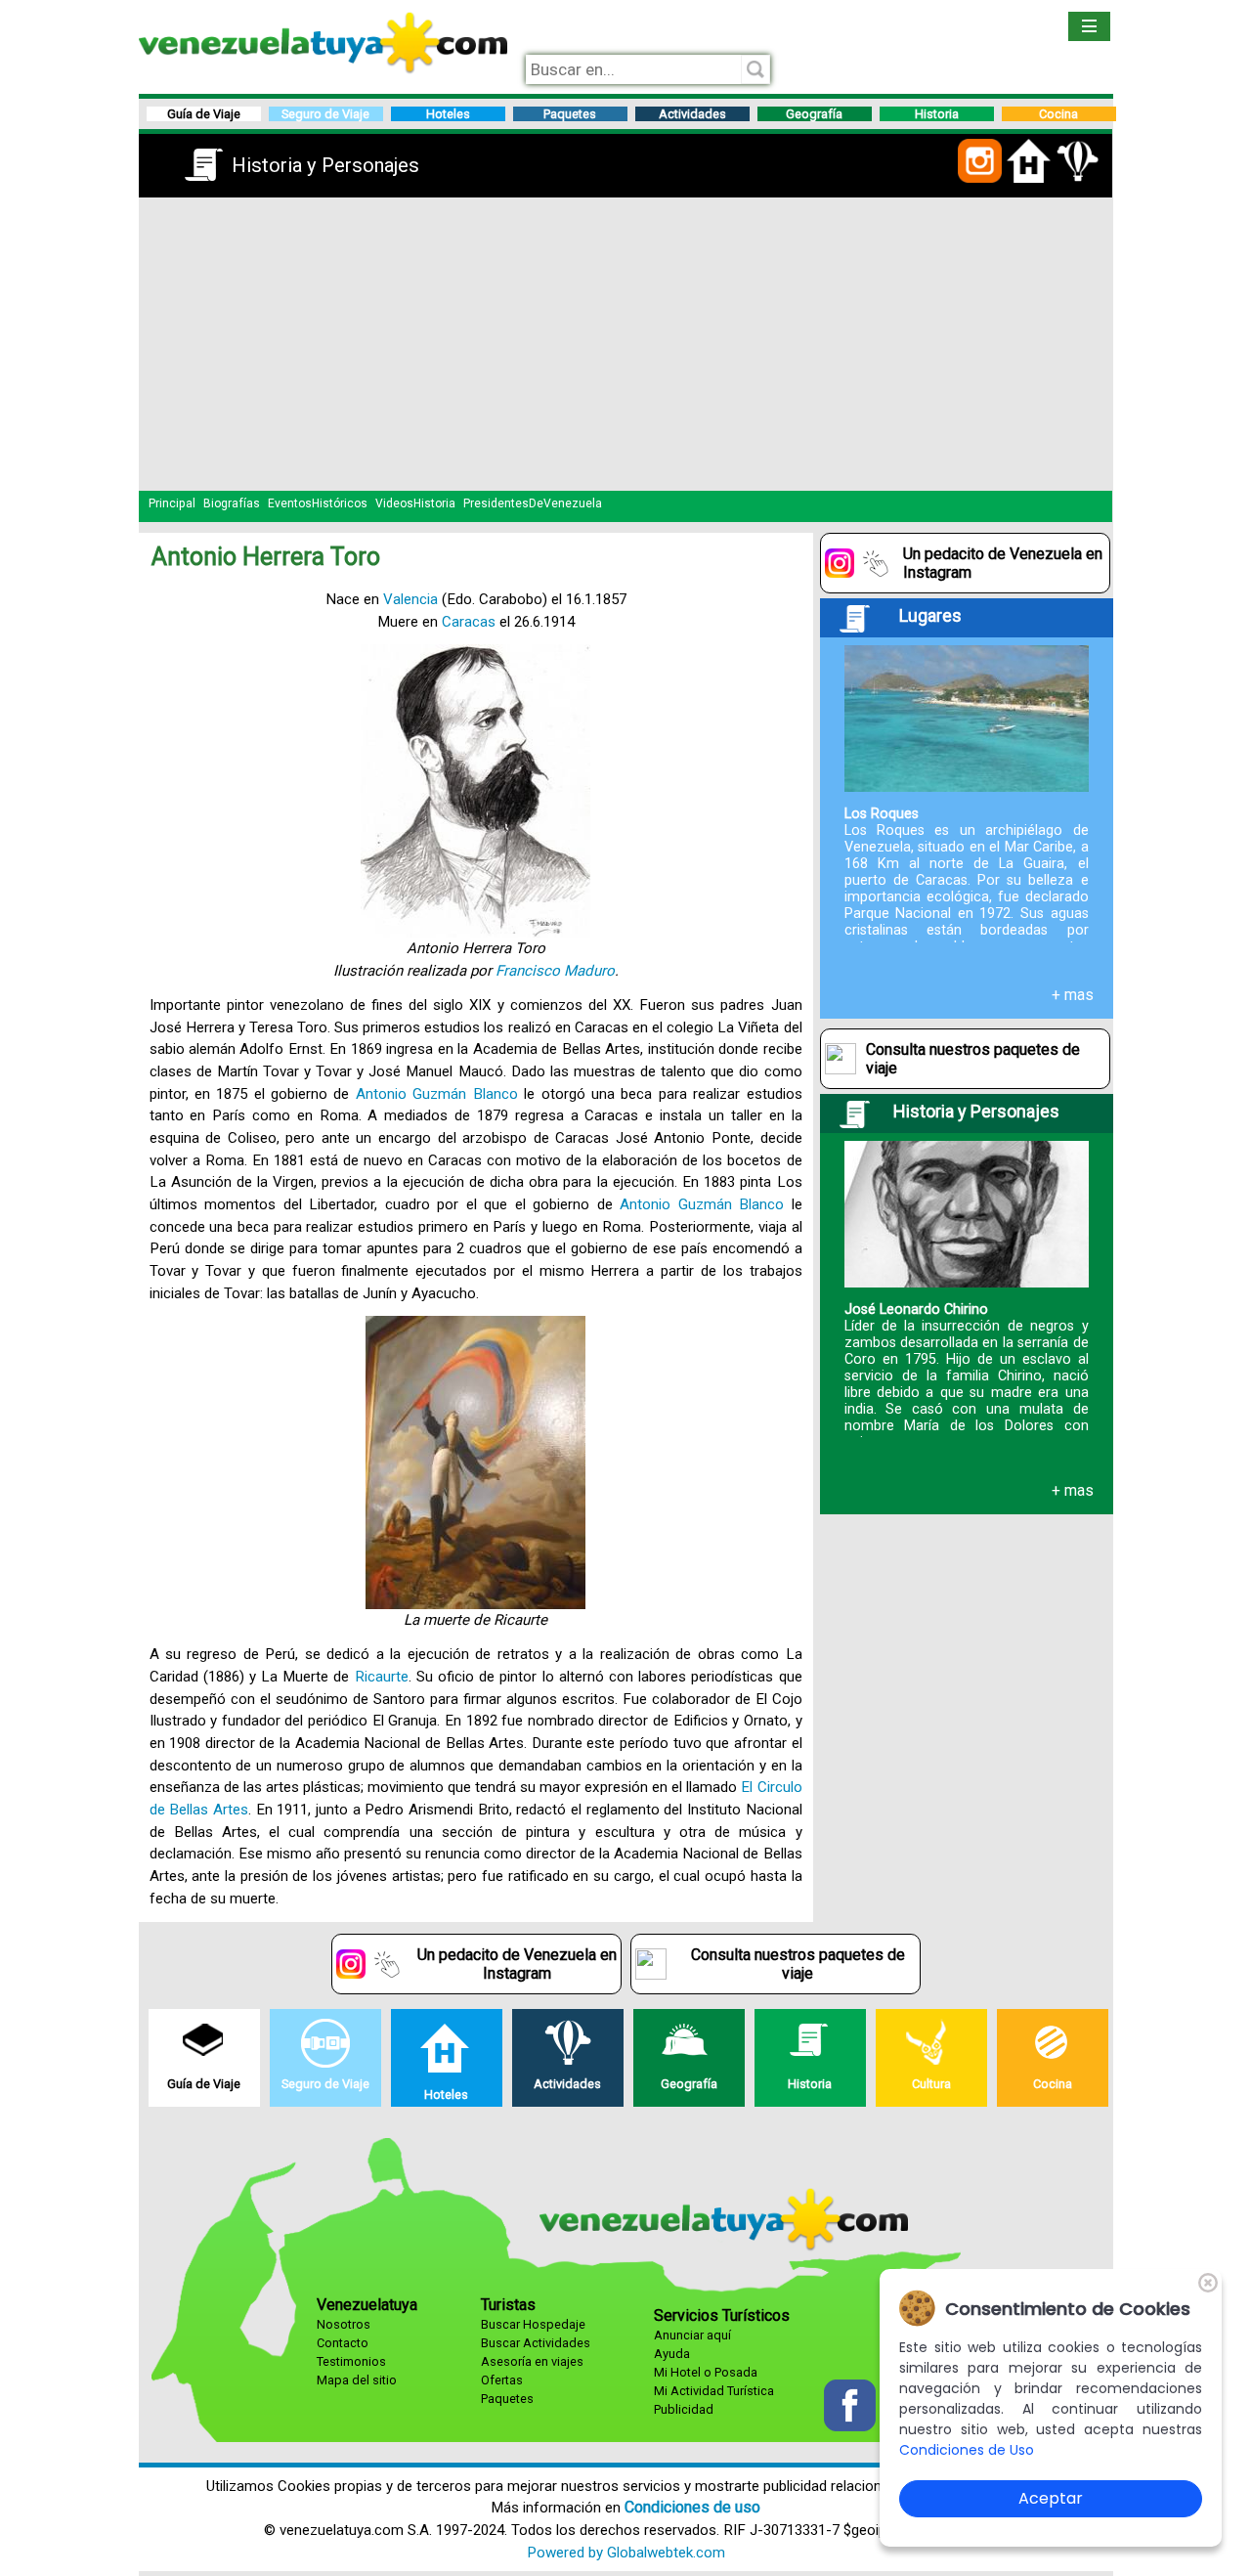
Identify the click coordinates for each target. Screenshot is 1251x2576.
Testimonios (351, 2361)
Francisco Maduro (555, 971)
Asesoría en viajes (532, 2361)
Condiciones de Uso (967, 2450)
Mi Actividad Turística (714, 2391)
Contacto (343, 2343)
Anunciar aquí (692, 2335)
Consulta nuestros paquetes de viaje (973, 1059)
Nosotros (344, 2324)
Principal (172, 503)
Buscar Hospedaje (533, 2324)
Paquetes (507, 2399)
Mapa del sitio (357, 2380)
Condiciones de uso (692, 2507)
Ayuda (672, 2354)
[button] (980, 179)
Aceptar (1051, 2498)
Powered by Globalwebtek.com (626, 2553)
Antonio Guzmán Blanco (437, 1094)
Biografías (232, 503)
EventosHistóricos (318, 503)
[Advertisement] (626, 344)
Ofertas (502, 2380)
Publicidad (684, 2409)
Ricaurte (382, 1677)
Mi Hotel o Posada (706, 2372)
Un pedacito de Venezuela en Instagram (1003, 563)
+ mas (1073, 995)
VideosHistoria (415, 503)
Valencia (410, 599)
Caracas (469, 622)
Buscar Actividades (536, 2343)
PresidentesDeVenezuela (533, 503)
